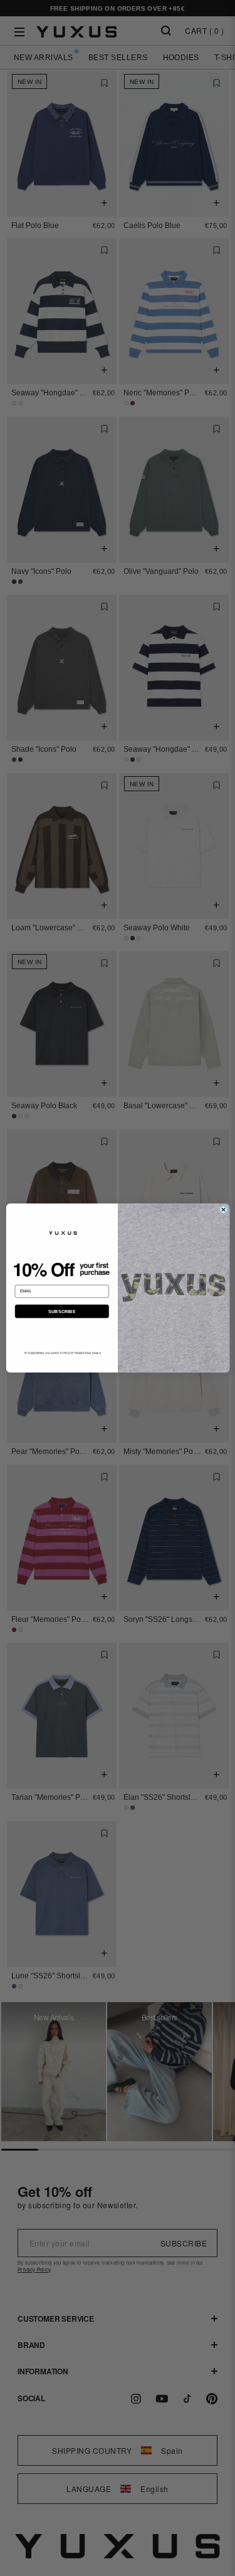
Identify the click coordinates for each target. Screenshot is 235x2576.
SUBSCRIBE (62, 1311)
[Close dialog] (223, 1210)
